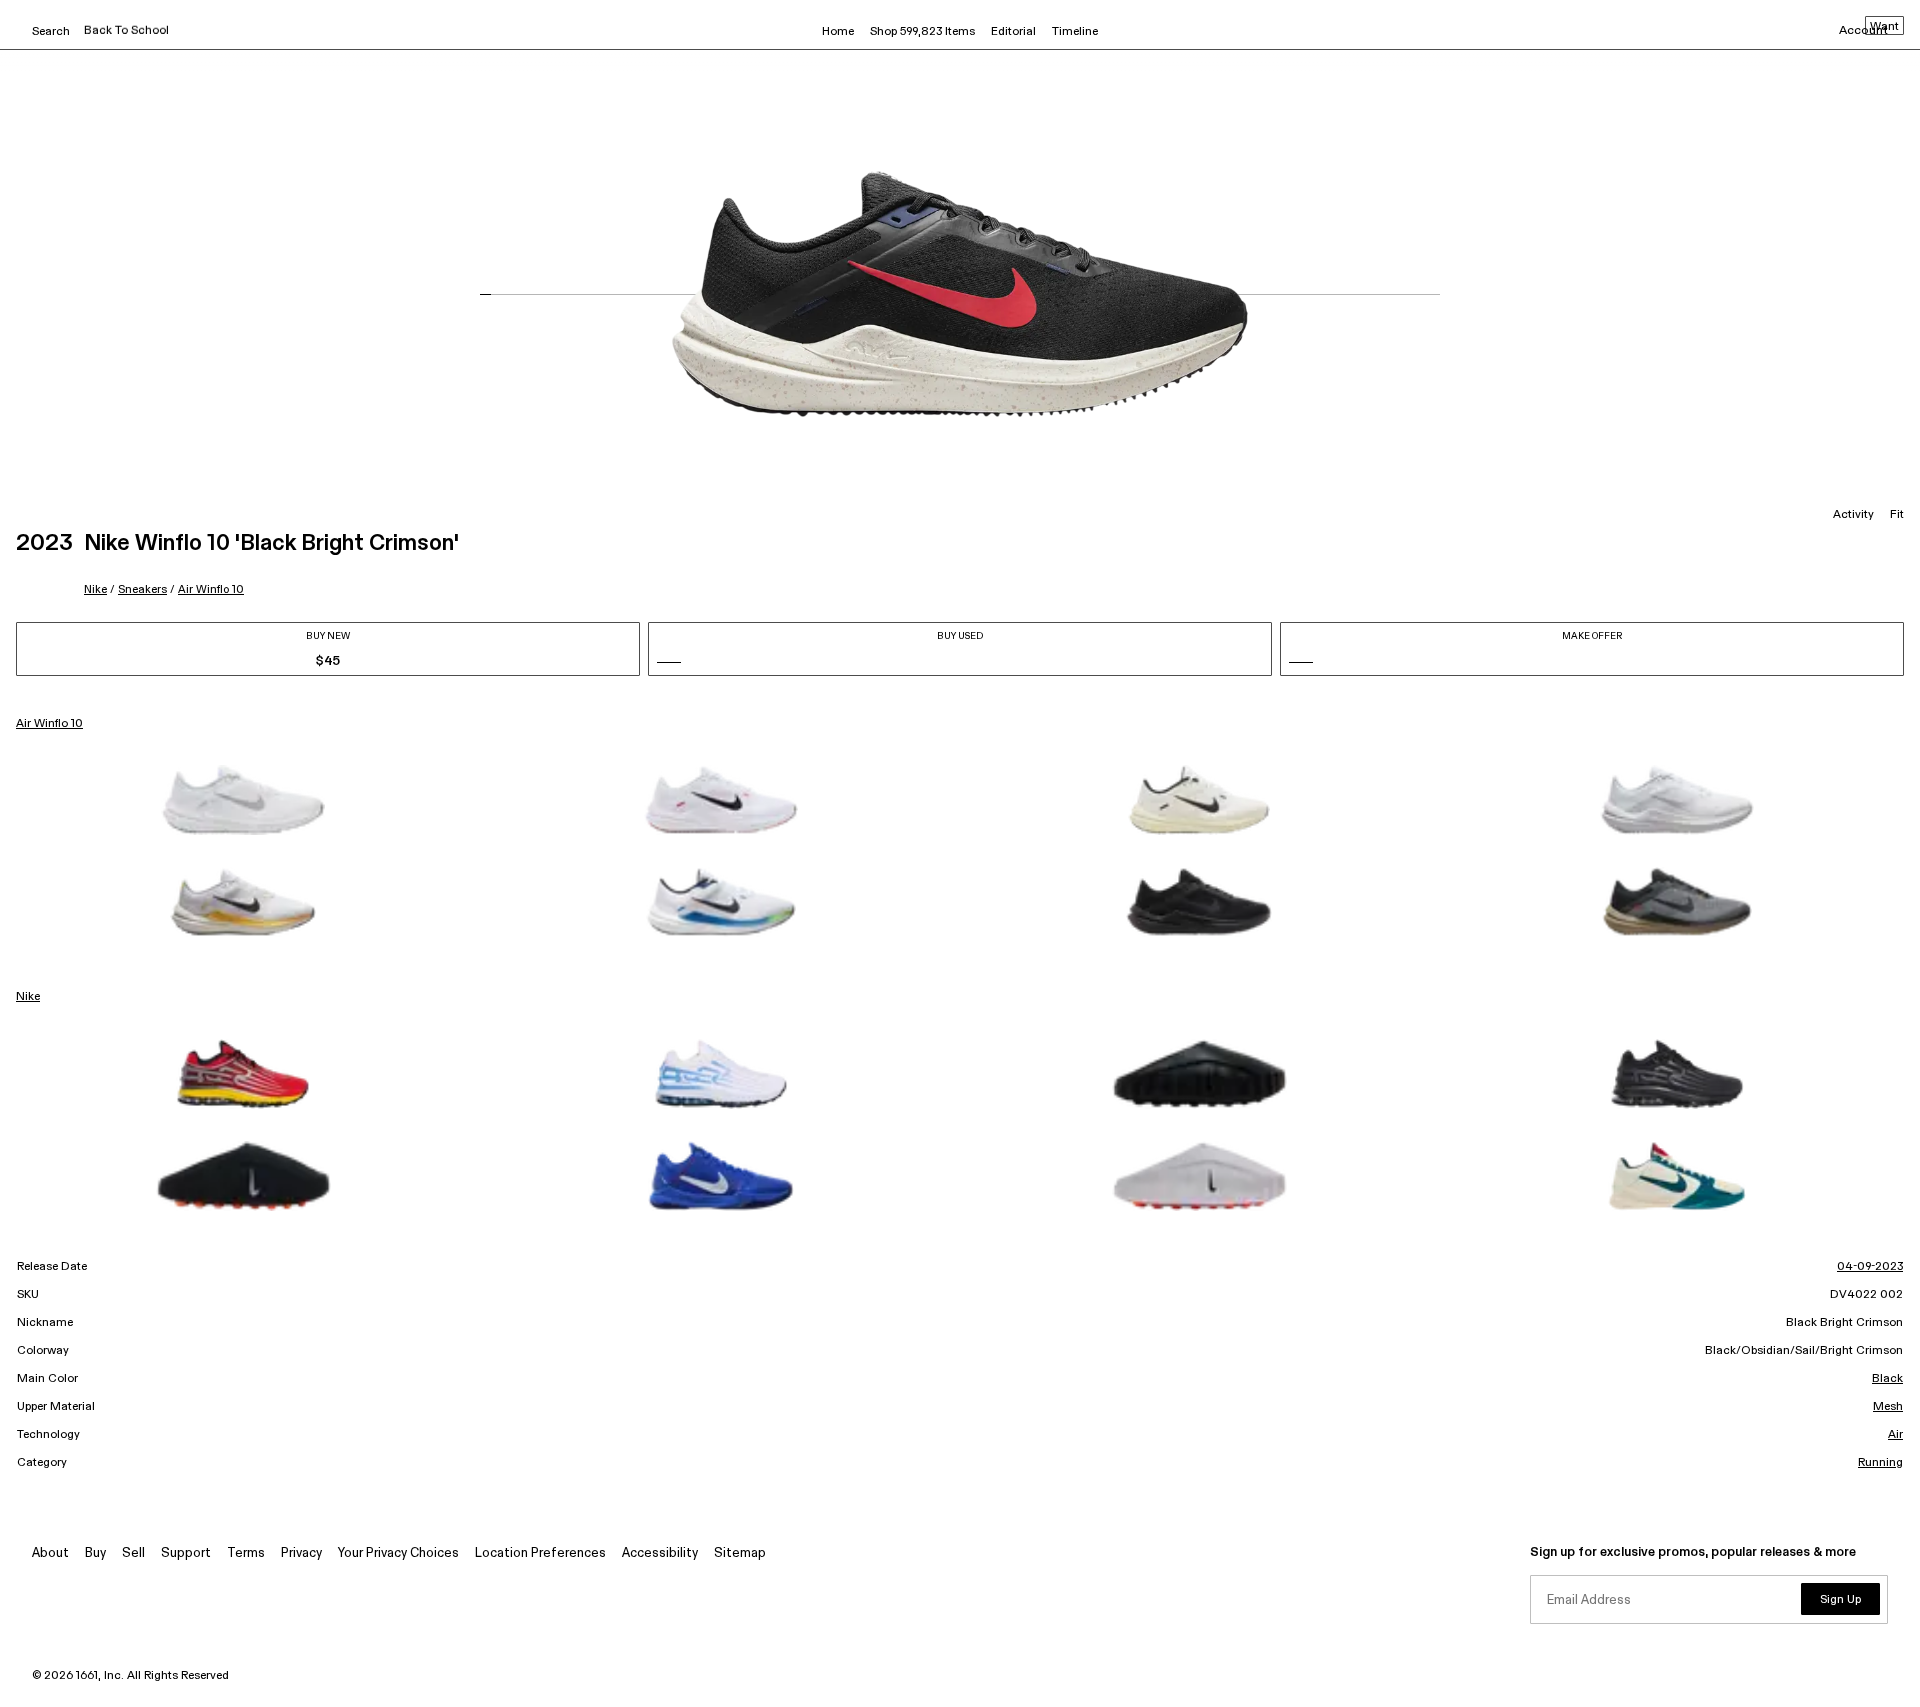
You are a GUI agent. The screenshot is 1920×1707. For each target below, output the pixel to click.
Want (1884, 27)
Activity (1853, 515)
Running (1880, 1463)
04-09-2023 (1870, 1267)
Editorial (1013, 32)
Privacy (301, 1553)
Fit (1897, 515)
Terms (246, 1553)
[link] (243, 800)
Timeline (1075, 32)
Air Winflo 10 (211, 589)
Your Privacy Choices (398, 1553)
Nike (95, 589)
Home (838, 32)
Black (1887, 1379)
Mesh (1888, 1407)
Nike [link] (28, 997)
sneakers (142, 589)
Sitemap (740, 1553)
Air (1895, 1435)
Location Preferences (540, 1553)
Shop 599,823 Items (922, 32)
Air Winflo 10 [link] (49, 724)
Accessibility (660, 1553)
